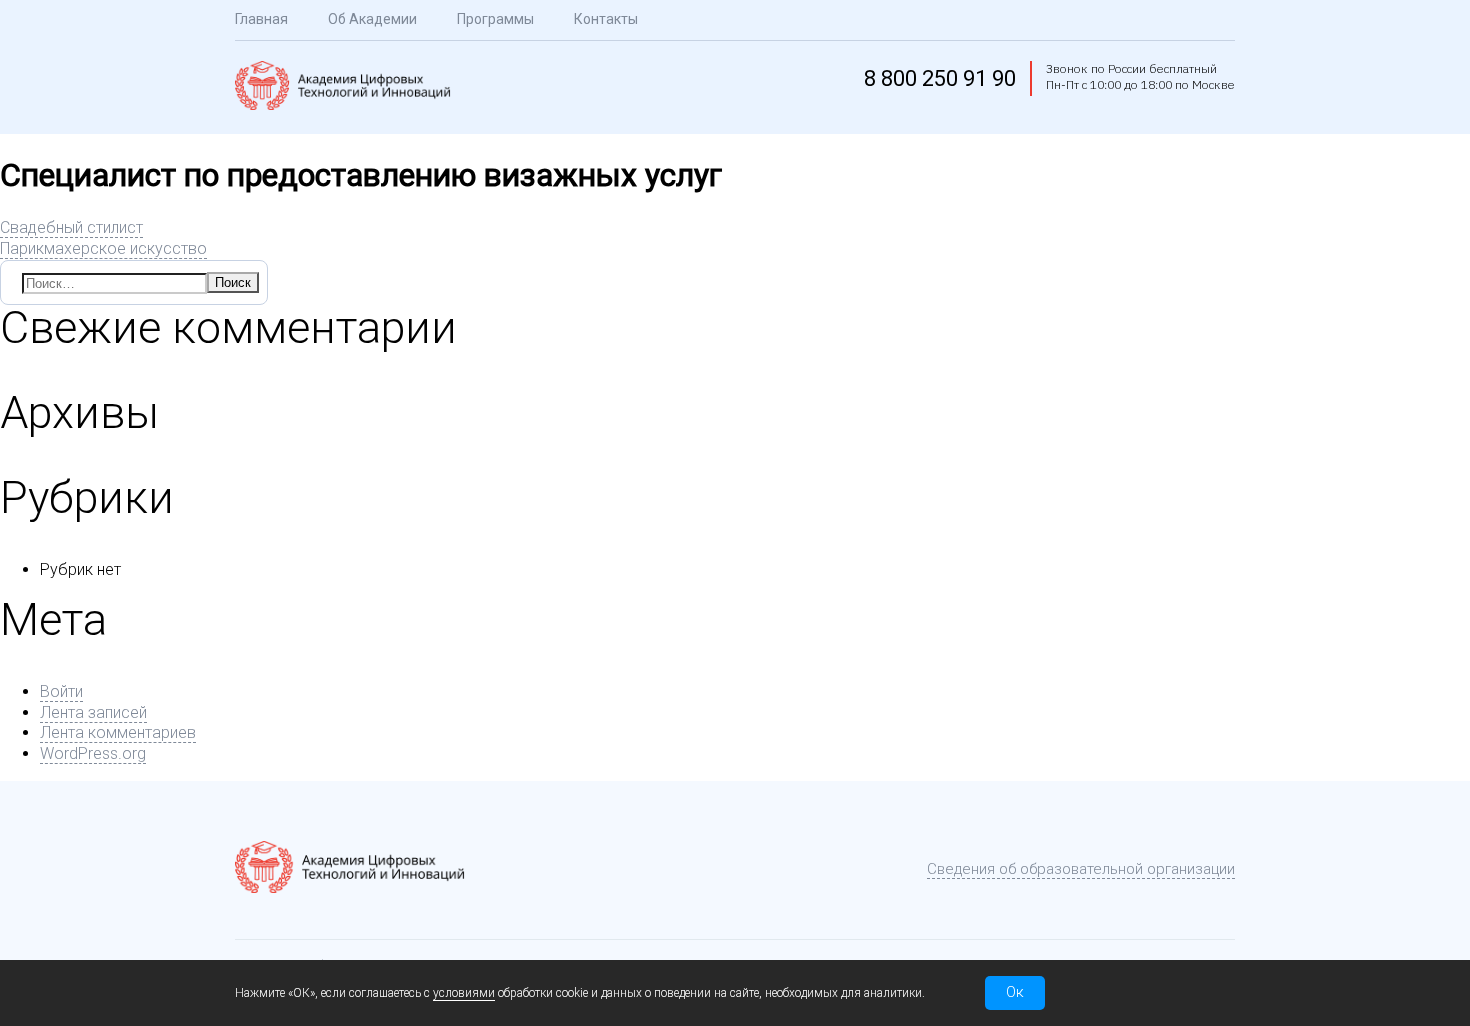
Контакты (606, 19)
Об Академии (372, 19)
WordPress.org (93, 753)
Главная (261, 19)
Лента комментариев (118, 732)
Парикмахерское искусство (103, 248)
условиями (464, 993)
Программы (495, 19)
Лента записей (93, 712)
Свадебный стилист (71, 227)
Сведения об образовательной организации (1081, 869)
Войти (61, 691)
